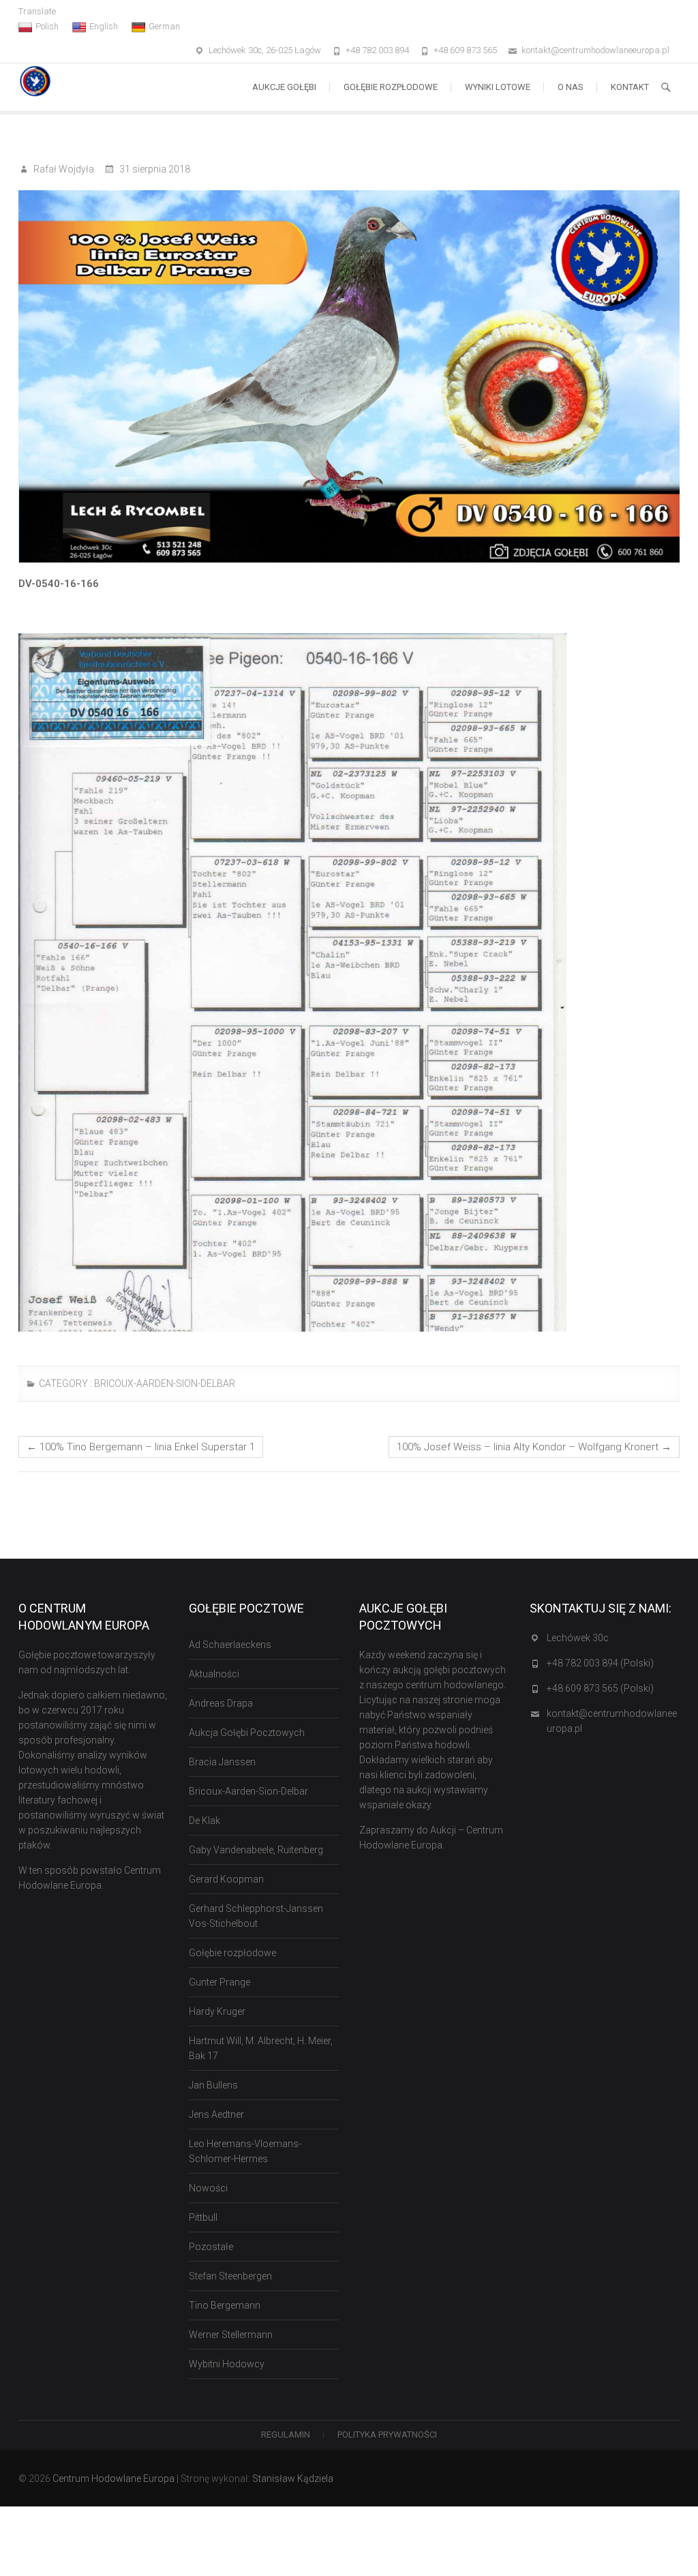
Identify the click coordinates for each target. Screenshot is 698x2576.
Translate (37, 11)
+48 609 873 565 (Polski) (600, 1688)
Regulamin (286, 2435)
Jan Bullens (213, 2085)
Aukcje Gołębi (284, 87)
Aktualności (214, 1674)
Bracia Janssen (222, 1762)
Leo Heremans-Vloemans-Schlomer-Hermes (245, 2151)
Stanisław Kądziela (293, 2478)
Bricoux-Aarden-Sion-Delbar (165, 1383)
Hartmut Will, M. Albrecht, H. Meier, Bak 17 (261, 2048)
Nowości (208, 2188)
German (164, 26)
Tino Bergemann (225, 2305)
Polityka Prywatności (387, 2435)
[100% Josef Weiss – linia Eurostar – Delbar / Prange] (349, 376)
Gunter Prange (219, 1982)
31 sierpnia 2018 (154, 169)
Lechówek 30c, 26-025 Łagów (265, 50)
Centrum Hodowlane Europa (113, 2478)
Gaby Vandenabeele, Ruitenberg (256, 1850)
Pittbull (203, 2217)
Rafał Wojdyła (63, 169)
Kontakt (630, 87)
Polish (47, 26)
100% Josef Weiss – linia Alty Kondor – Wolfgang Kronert (534, 1447)
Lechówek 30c (578, 1638)
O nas (571, 87)
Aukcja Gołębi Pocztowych (247, 1733)
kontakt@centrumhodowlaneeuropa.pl (595, 50)
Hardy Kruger (217, 2011)
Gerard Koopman (226, 1879)
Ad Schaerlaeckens (230, 1645)
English (104, 26)
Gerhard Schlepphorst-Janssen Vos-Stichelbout (256, 1916)
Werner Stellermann (231, 2335)
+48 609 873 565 (465, 50)
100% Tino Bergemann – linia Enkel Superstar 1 (141, 1447)
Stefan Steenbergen (230, 2276)
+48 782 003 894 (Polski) (600, 1663)
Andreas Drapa (221, 1703)
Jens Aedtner (216, 2114)
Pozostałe (211, 2247)
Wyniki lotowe (498, 87)
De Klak (204, 1821)
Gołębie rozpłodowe (391, 87)
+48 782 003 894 (377, 50)
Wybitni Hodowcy (227, 2364)
